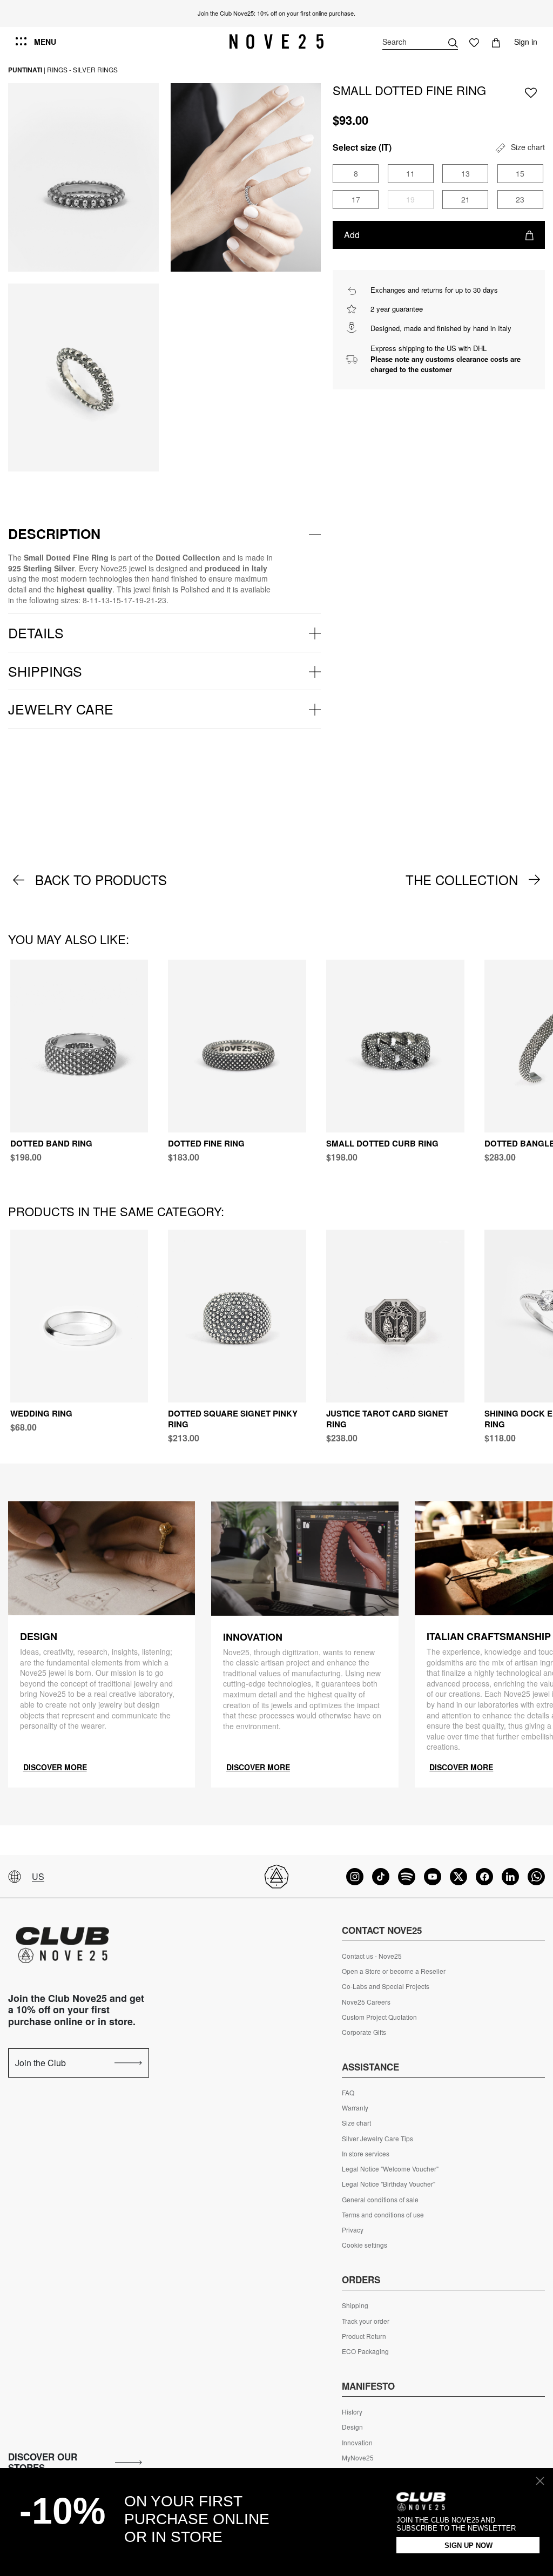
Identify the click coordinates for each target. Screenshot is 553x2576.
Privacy (353, 2230)
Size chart (356, 2123)
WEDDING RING (41, 1413)
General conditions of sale (380, 2200)
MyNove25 (358, 2458)
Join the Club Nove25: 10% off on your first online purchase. (276, 13)
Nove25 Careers (366, 2002)
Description (54, 534)
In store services (366, 2154)
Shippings (45, 671)
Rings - (59, 69)
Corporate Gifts (364, 2032)
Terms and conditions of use (383, 2215)
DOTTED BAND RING (51, 1143)
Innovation (357, 2443)
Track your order (366, 2321)
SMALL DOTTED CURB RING (382, 1143)
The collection (462, 880)
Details (36, 632)
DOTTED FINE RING (206, 1143)
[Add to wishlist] (531, 92)
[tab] (164, 534)
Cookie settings (365, 2245)
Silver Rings (95, 69)
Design (352, 2427)
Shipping (355, 2305)
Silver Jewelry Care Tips (377, 2139)
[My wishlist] (474, 42)
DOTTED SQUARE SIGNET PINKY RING (233, 1419)
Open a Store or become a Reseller (394, 1971)
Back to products (101, 880)
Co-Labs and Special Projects (386, 1986)
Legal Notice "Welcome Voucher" (390, 2169)
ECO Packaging (365, 2351)
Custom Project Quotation (379, 2017)
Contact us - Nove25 (372, 1956)
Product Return (364, 2336)
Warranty (355, 2108)
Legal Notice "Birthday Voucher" (389, 2184)
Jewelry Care (61, 709)
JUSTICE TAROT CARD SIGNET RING (387, 1419)
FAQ (348, 2093)
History (352, 2412)
